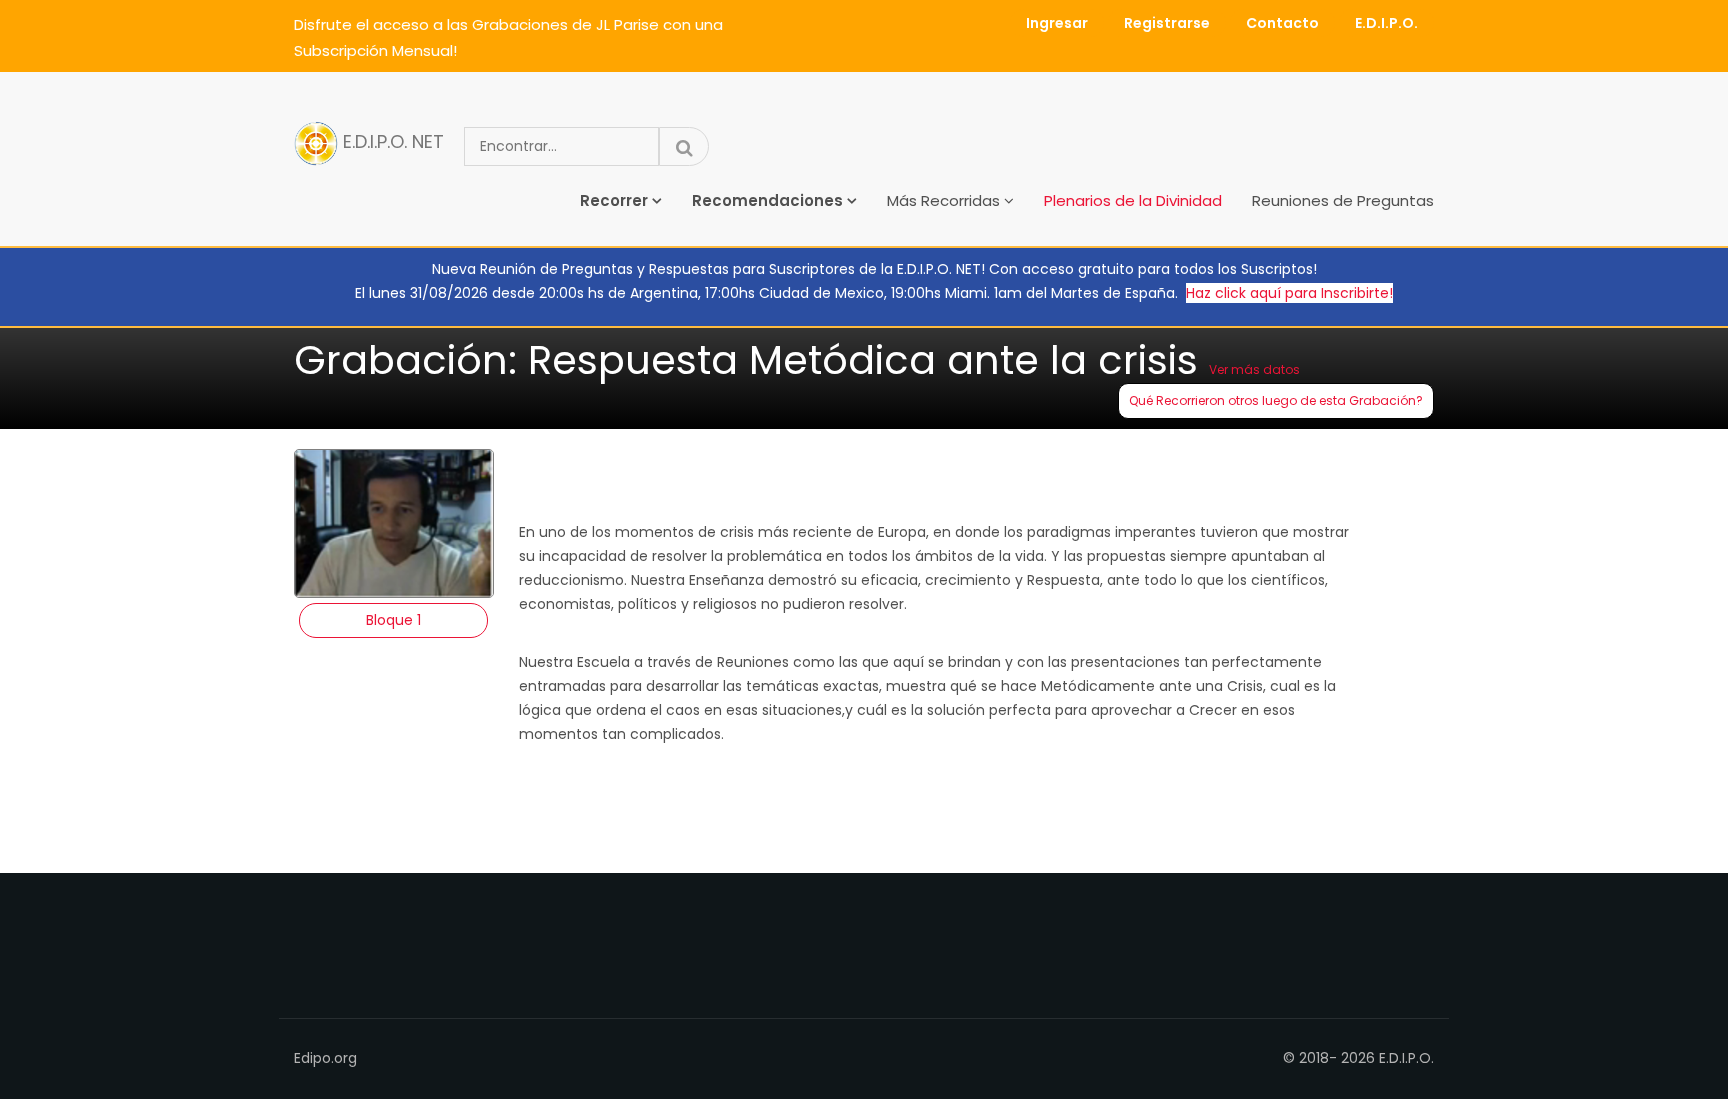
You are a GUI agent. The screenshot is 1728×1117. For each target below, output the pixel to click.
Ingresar (1057, 23)
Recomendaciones (767, 200)
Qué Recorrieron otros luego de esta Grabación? (1276, 400)
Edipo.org (325, 1058)
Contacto (1282, 23)
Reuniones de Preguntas (1343, 200)
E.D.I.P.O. (1386, 23)
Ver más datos (1254, 369)
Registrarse (1167, 23)
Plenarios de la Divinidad (1133, 200)
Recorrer (614, 200)
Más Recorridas (943, 200)
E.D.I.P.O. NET (391, 142)
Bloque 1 (393, 620)
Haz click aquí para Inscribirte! (1289, 293)
